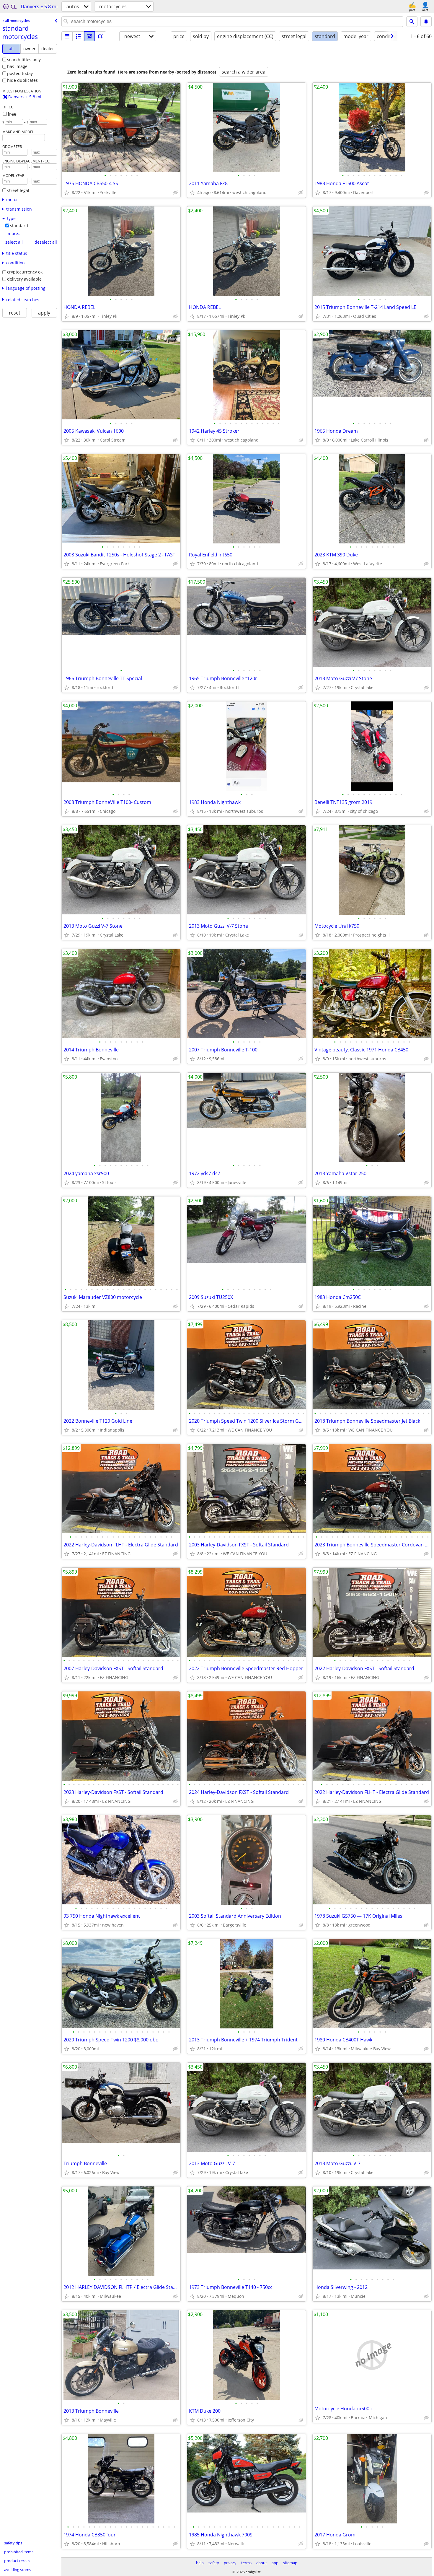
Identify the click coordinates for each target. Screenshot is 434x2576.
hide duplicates (22, 80)
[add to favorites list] (67, 193)
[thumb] (78, 36)
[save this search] (426, 22)
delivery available (24, 279)
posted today (20, 73)
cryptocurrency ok (25, 272)
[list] (67, 36)
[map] (101, 36)
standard (19, 225)
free (12, 114)
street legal (18, 190)
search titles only (24, 60)
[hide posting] (175, 193)
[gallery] (89, 36)
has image (17, 66)
